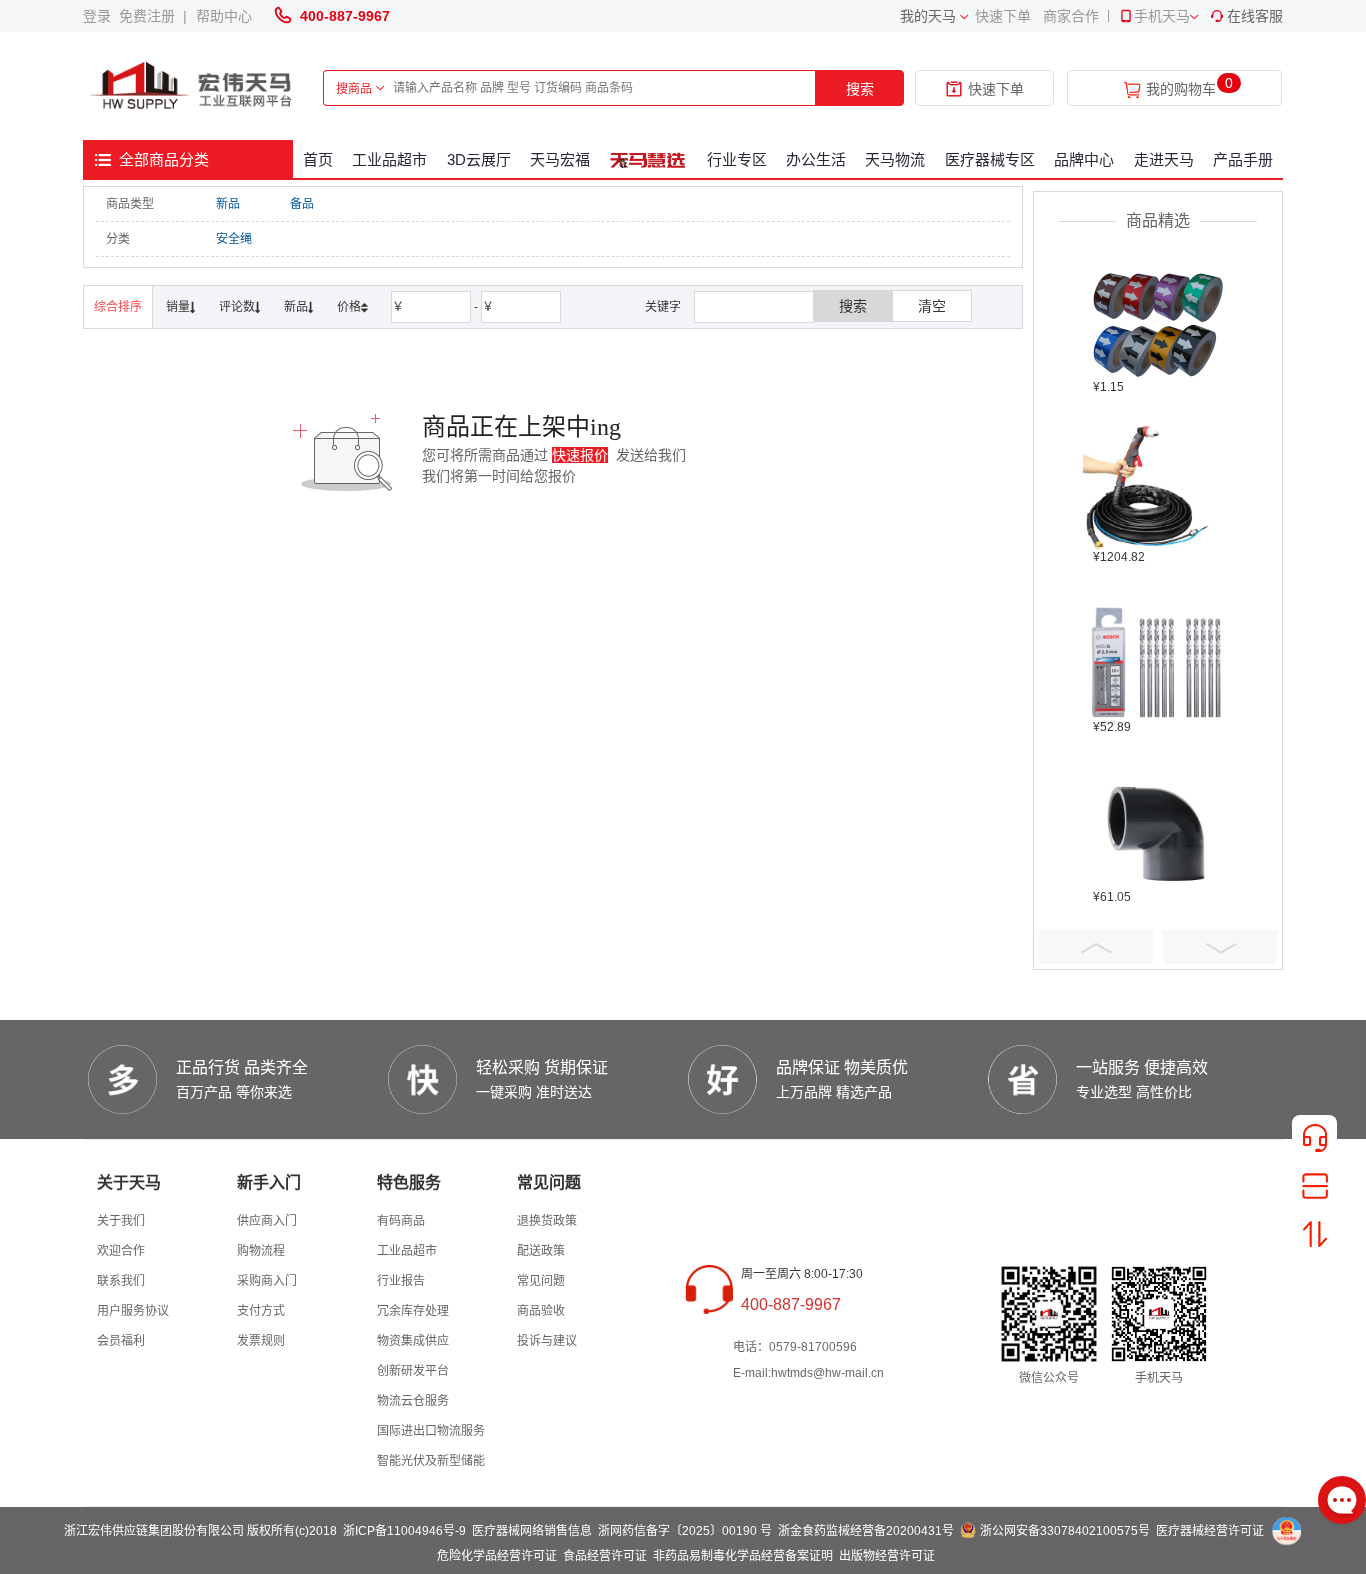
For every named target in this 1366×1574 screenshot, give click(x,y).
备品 (302, 204)
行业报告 (401, 1281)
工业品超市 (389, 159)
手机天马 (1162, 16)
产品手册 (1243, 159)
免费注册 (151, 16)
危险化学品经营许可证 (497, 1556)
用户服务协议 (133, 1311)
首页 (318, 159)
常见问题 (541, 1281)
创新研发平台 (413, 1371)
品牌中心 (1084, 159)
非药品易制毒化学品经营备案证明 (743, 1556)
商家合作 (1071, 16)
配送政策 (541, 1251)
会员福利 (121, 1341)
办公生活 (816, 159)
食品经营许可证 (605, 1556)
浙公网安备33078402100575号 (1065, 1531)
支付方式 (261, 1311)
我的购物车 (1181, 89)
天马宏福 (560, 159)
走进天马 (1164, 159)
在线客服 (1255, 16)
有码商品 (401, 1221)
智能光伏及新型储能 (431, 1461)
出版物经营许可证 (887, 1556)
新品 (228, 204)
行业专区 (737, 159)
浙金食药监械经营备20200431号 (866, 1531)
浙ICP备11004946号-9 (404, 1531)
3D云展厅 (479, 159)
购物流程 (261, 1251)
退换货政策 (547, 1221)
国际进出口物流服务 (431, 1431)
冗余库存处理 (413, 1311)
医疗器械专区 (990, 159)
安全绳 (234, 239)
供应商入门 (267, 1221)
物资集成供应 (413, 1341)
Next (1220, 947)
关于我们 (121, 1221)
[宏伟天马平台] (193, 86)
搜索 (860, 89)
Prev (1096, 947)
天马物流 (895, 159)
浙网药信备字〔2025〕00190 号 (685, 1531)
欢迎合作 (121, 1251)
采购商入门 (267, 1281)
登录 (101, 16)
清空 (932, 306)
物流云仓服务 (413, 1401)
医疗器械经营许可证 (1210, 1531)
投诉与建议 (547, 1341)
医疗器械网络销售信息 (532, 1531)
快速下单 (1003, 16)
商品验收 (541, 1311)
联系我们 (121, 1281)
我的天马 (928, 16)
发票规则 (261, 1341)
